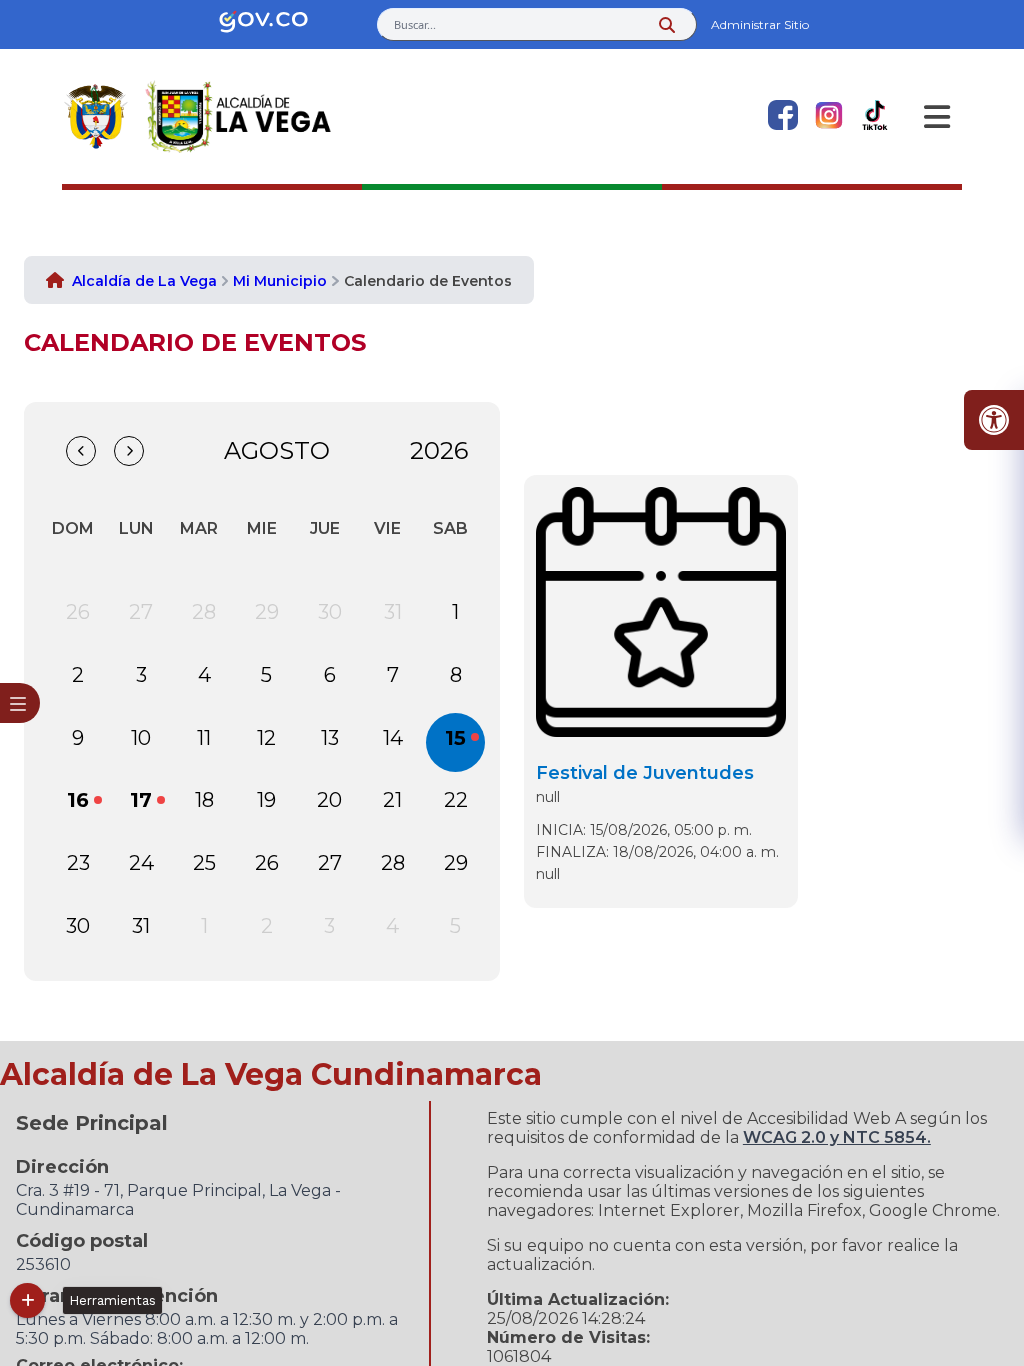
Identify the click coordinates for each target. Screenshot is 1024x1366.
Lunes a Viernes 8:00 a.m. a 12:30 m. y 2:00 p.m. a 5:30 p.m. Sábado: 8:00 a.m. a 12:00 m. (207, 1329)
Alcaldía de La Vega (144, 281)
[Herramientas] (27, 1300)
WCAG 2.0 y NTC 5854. (837, 1137)
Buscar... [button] (415, 24)
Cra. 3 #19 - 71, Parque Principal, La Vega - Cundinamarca (178, 1200)
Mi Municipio (280, 281)
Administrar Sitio (760, 24)
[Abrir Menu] (937, 117)
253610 (43, 1264)
